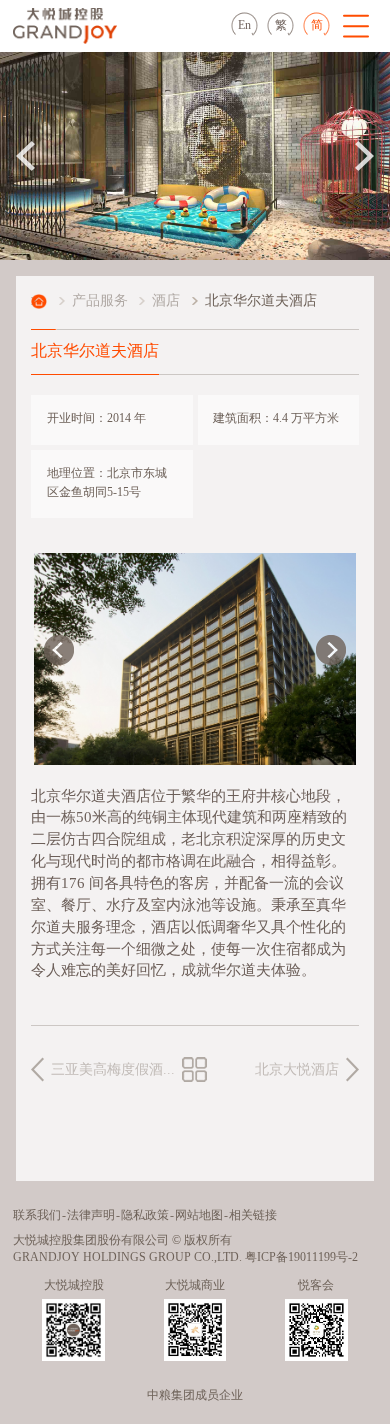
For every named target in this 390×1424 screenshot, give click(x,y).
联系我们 (37, 1215)
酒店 (166, 301)
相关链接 (253, 1215)
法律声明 (91, 1215)
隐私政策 (145, 1215)
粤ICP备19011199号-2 (301, 1257)
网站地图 (199, 1215)
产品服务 (100, 301)
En (244, 25)
